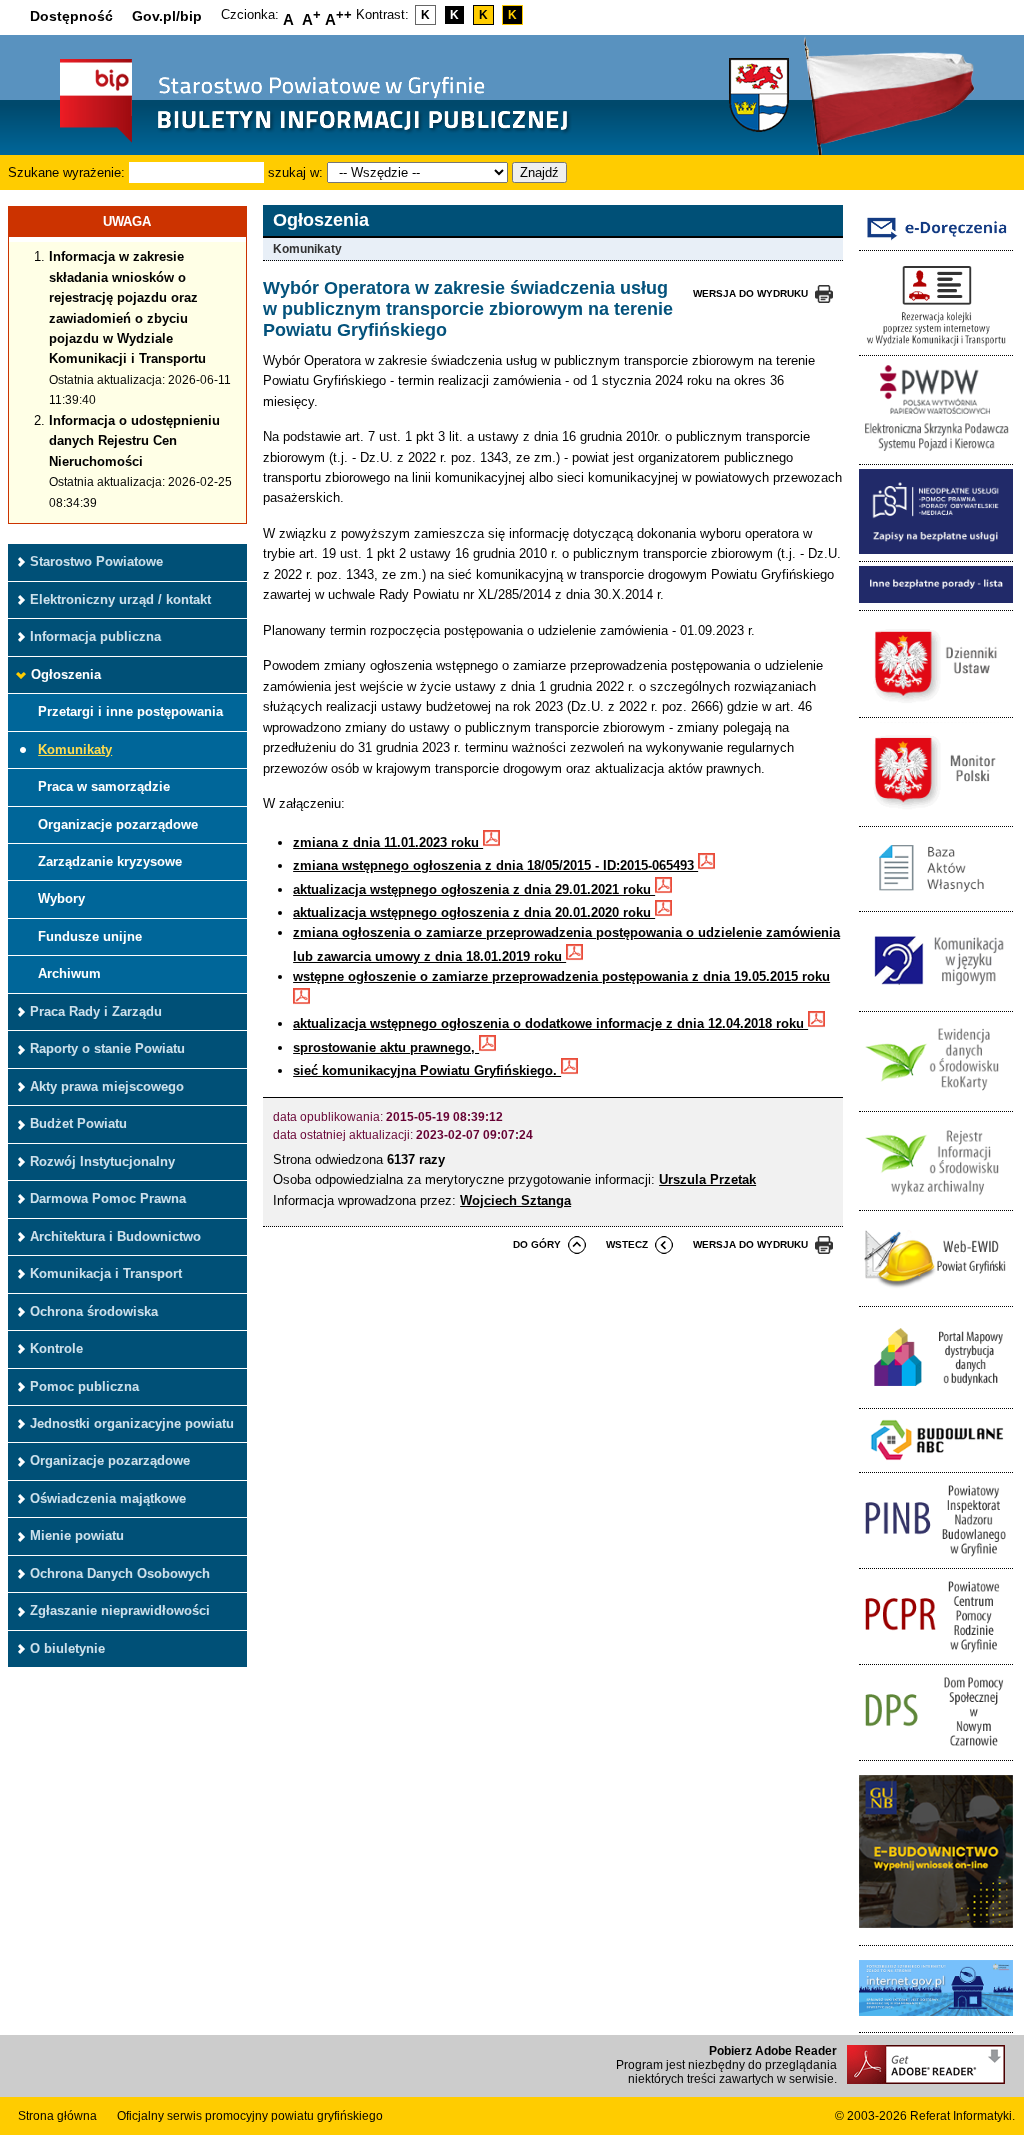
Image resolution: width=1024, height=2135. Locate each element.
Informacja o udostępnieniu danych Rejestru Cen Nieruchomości (134, 441)
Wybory (61, 898)
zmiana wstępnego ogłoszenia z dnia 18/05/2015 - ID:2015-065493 (495, 865)
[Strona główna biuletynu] (293, 140)
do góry (537, 1244)
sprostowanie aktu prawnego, (386, 1047)
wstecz (627, 1244)
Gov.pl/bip (167, 16)
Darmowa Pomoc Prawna (108, 1198)
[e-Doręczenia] (936, 239)
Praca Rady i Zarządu (96, 1011)
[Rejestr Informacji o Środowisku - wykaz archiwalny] (936, 1199)
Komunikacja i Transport (106, 1273)
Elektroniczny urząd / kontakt (120, 599)
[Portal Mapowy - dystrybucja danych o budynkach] (936, 1397)
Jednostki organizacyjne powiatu (132, 1423)
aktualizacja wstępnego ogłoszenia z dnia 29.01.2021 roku (474, 889)
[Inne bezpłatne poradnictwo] (936, 598)
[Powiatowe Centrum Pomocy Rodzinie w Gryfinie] (936, 1652)
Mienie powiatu (77, 1535)
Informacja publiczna (95, 636)
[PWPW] (936, 452)
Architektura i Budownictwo (115, 1236)
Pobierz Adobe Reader (773, 2051)
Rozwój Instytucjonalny (102, 1161)
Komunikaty (75, 749)
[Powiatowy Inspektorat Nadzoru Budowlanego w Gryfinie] (936, 1556)
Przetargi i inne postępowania (130, 711)
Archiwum (69, 973)
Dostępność (71, 16)
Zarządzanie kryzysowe (110, 861)
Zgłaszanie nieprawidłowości (120, 1610)
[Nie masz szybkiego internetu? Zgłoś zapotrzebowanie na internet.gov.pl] (936, 2021)
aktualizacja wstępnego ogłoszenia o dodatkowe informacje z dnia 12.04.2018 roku (550, 1023)
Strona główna (57, 2116)
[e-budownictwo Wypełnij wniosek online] (936, 1933)
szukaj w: (295, 172)
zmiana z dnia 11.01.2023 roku (388, 842)
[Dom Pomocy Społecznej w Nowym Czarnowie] (936, 1748)
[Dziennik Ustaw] (936, 706)
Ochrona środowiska (94, 1311)
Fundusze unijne (90, 936)
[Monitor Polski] (936, 814)
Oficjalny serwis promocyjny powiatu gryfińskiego (250, 2116)
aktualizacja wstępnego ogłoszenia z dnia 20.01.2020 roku (474, 912)
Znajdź (539, 172)
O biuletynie (67, 1648)
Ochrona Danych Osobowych (120, 1573)
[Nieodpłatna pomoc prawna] (936, 549)
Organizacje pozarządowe (118, 824)
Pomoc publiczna (84, 1386)
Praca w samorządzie (104, 786)
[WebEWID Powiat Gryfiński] (936, 1295)
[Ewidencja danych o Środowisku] (936, 1099)
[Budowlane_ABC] (936, 1461)
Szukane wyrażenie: (66, 172)
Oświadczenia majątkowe (108, 1498)
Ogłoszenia (66, 674)
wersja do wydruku (750, 293)
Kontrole (56, 1348)
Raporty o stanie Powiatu (107, 1048)
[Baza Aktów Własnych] (936, 900)
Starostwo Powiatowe (96, 561)
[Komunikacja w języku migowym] (936, 999)
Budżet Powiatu (78, 1123)
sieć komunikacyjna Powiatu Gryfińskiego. (427, 1070)
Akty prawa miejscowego (107, 1086)
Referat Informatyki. (962, 2116)
